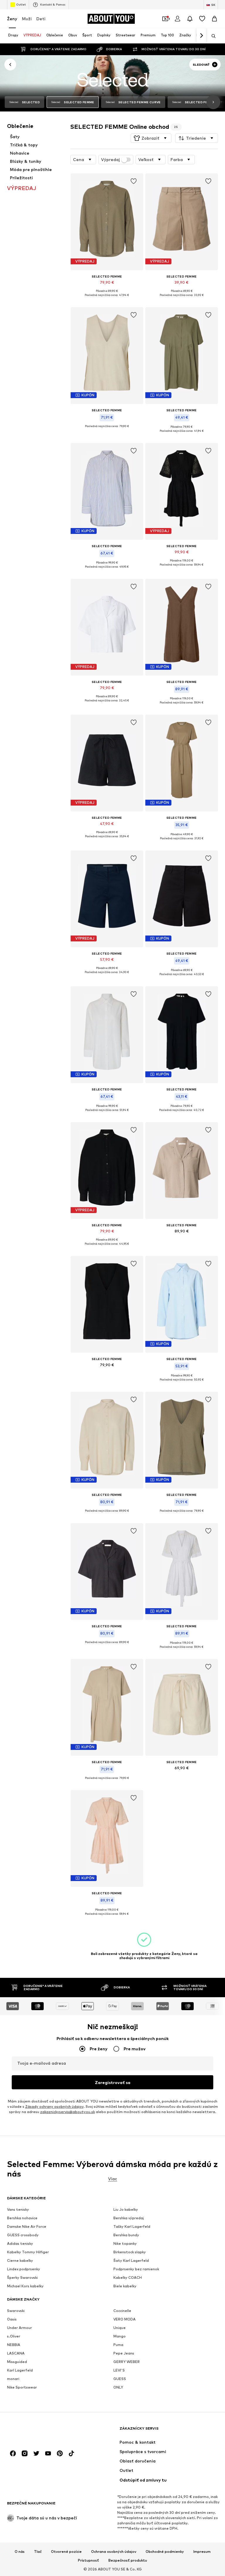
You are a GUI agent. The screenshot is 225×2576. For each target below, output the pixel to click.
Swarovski (16, 2311)
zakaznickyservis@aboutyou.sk (68, 2112)
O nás (20, 2552)
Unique (120, 2328)
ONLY (118, 2388)
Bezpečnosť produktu (128, 2560)
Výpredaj (110, 160)
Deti (41, 19)
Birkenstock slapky (130, 2252)
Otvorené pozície (66, 2552)
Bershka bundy (126, 2235)
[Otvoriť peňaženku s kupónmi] (165, 19)
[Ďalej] (201, 36)
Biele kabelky (125, 2286)
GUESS (120, 2379)
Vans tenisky (18, 2210)
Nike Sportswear (22, 2388)
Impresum (202, 2552)
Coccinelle (122, 2311)
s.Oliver (14, 2336)
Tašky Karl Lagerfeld (132, 2227)
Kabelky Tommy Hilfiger (28, 2252)
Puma (118, 2345)
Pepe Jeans (124, 2353)
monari (13, 2379)
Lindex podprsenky (24, 2269)
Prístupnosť (88, 2560)
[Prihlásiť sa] (178, 19)
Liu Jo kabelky (126, 2210)
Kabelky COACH (128, 2278)
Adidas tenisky (20, 2244)
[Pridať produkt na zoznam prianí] (134, 181)
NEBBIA (14, 2345)
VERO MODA (125, 2319)
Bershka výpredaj (129, 2218)
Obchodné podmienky (165, 2552)
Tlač (38, 2552)
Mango (120, 2336)
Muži (27, 19)
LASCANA (16, 2353)
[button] (151, 138)
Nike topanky (125, 2244)
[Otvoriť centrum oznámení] (190, 19)
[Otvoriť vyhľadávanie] (212, 36)
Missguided (17, 2362)
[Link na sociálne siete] (13, 2454)
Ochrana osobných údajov (114, 2552)
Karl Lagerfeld (20, 2371)
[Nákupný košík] (214, 19)
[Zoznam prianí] (202, 19)
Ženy (12, 19)
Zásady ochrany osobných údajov (54, 2107)
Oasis (12, 2319)
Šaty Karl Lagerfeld (131, 2261)
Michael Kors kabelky (25, 2286)
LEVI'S (119, 2371)
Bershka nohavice (22, 2218)
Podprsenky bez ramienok (136, 2269)
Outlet (21, 4)
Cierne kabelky (20, 2261)
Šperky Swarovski (22, 2278)
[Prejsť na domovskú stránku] (39, 2431)
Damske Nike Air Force (27, 2227)
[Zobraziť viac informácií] (107, 299)
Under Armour (19, 2328)
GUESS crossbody (23, 2235)
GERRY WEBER (127, 2362)
